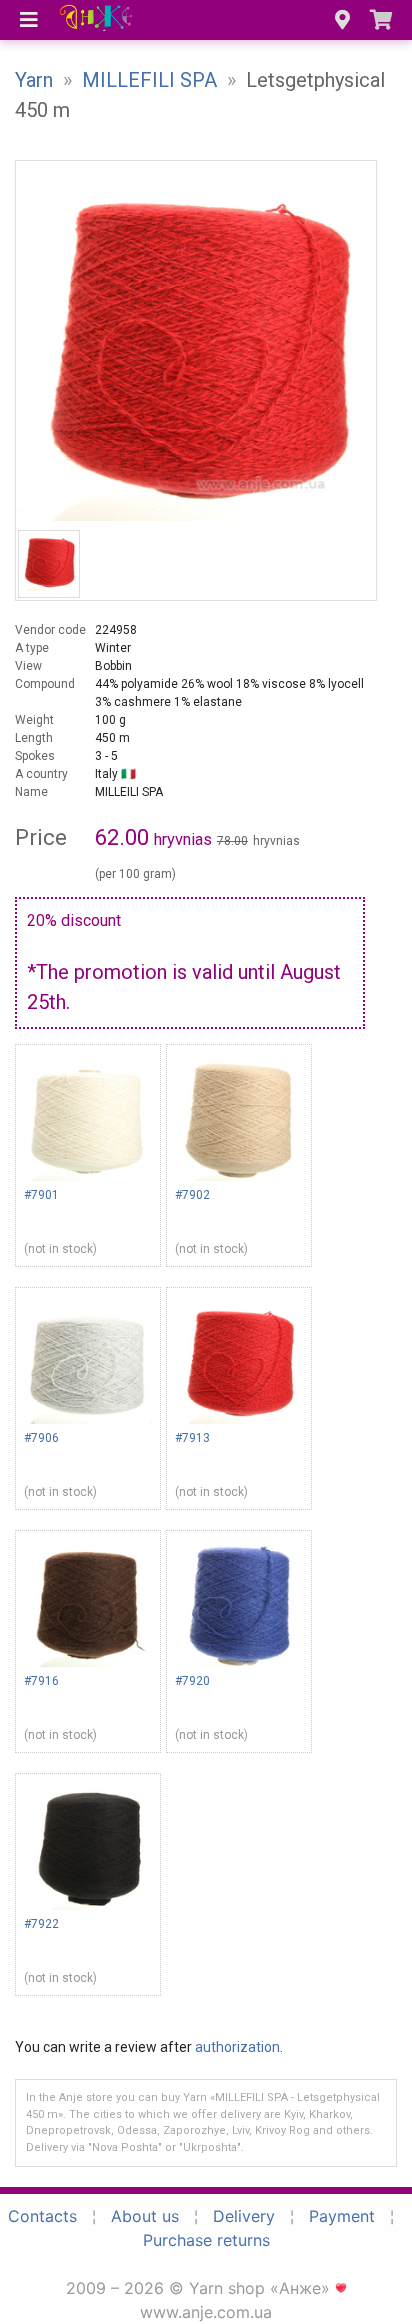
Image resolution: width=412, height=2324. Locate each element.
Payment (342, 2216)
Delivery (244, 2216)
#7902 (192, 1195)
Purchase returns (206, 2240)
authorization (237, 2047)
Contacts (42, 2216)
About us (145, 2216)
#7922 (41, 1924)
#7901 (41, 1195)
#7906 (41, 1438)
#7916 (41, 1681)
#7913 (192, 1438)
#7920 (192, 1681)
